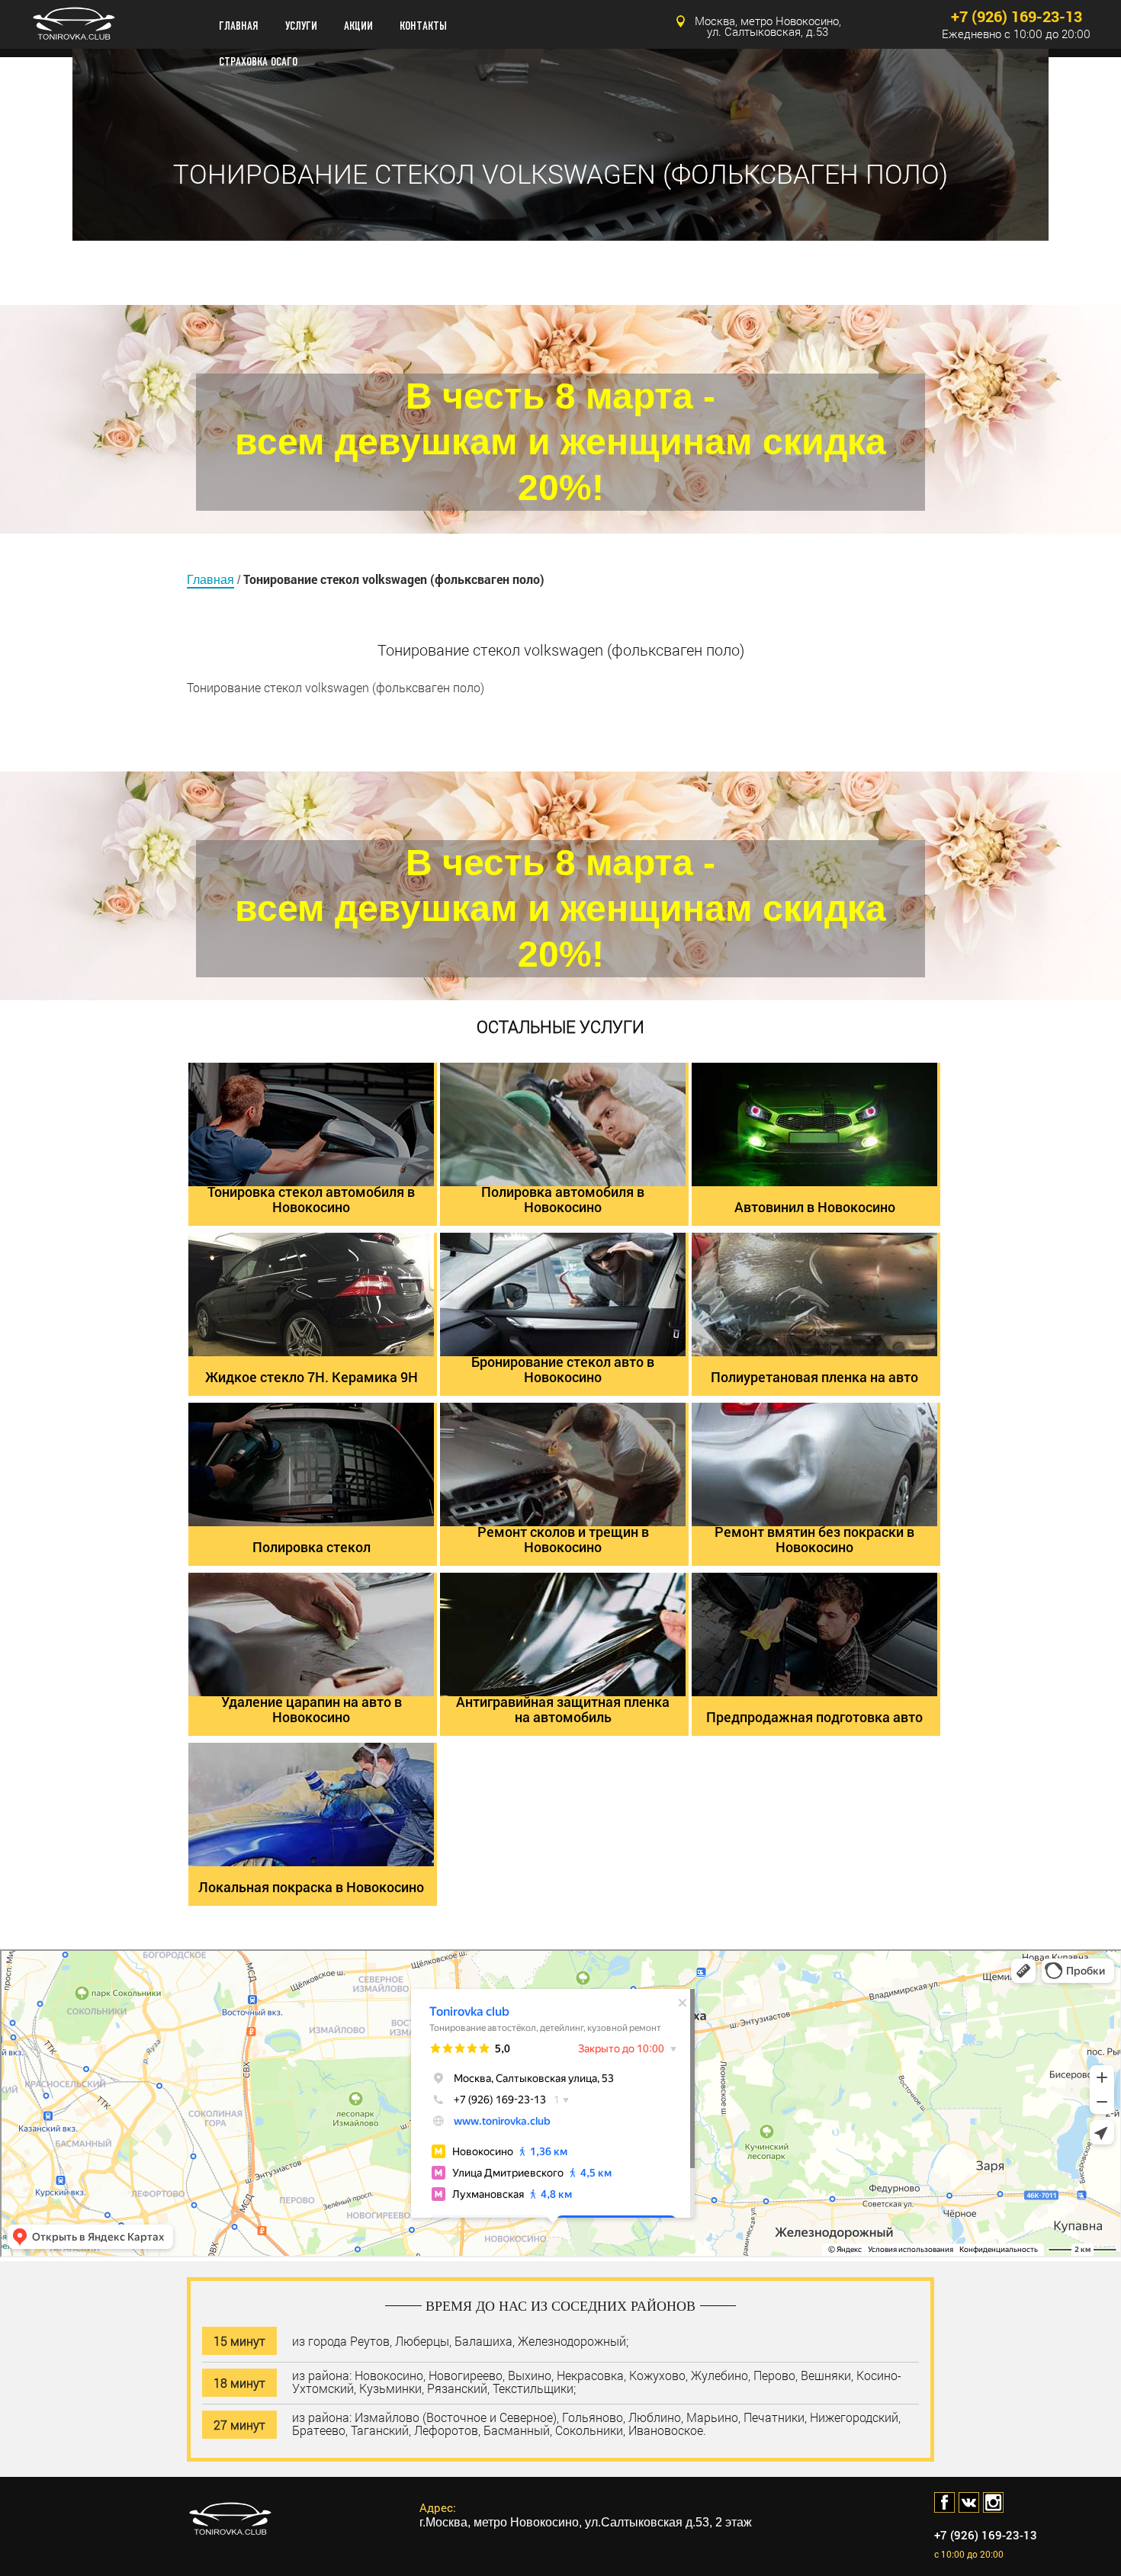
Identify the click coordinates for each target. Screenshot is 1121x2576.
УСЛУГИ (301, 26)
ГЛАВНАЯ (239, 26)
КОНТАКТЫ (423, 26)
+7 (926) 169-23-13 (1017, 16)
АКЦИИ (358, 26)
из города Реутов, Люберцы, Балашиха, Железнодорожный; (460, 2340)
